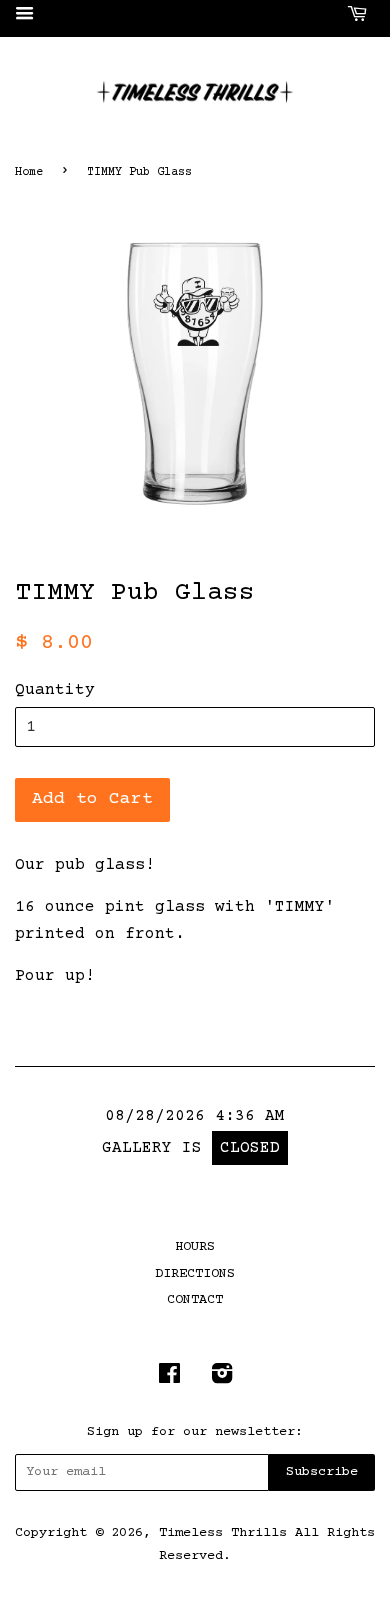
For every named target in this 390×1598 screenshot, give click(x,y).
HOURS (195, 1247)
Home (29, 172)
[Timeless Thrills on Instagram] (222, 1379)
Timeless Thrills (223, 1533)
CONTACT (195, 1300)
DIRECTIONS (195, 1274)
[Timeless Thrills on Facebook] (169, 1379)
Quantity (55, 690)
